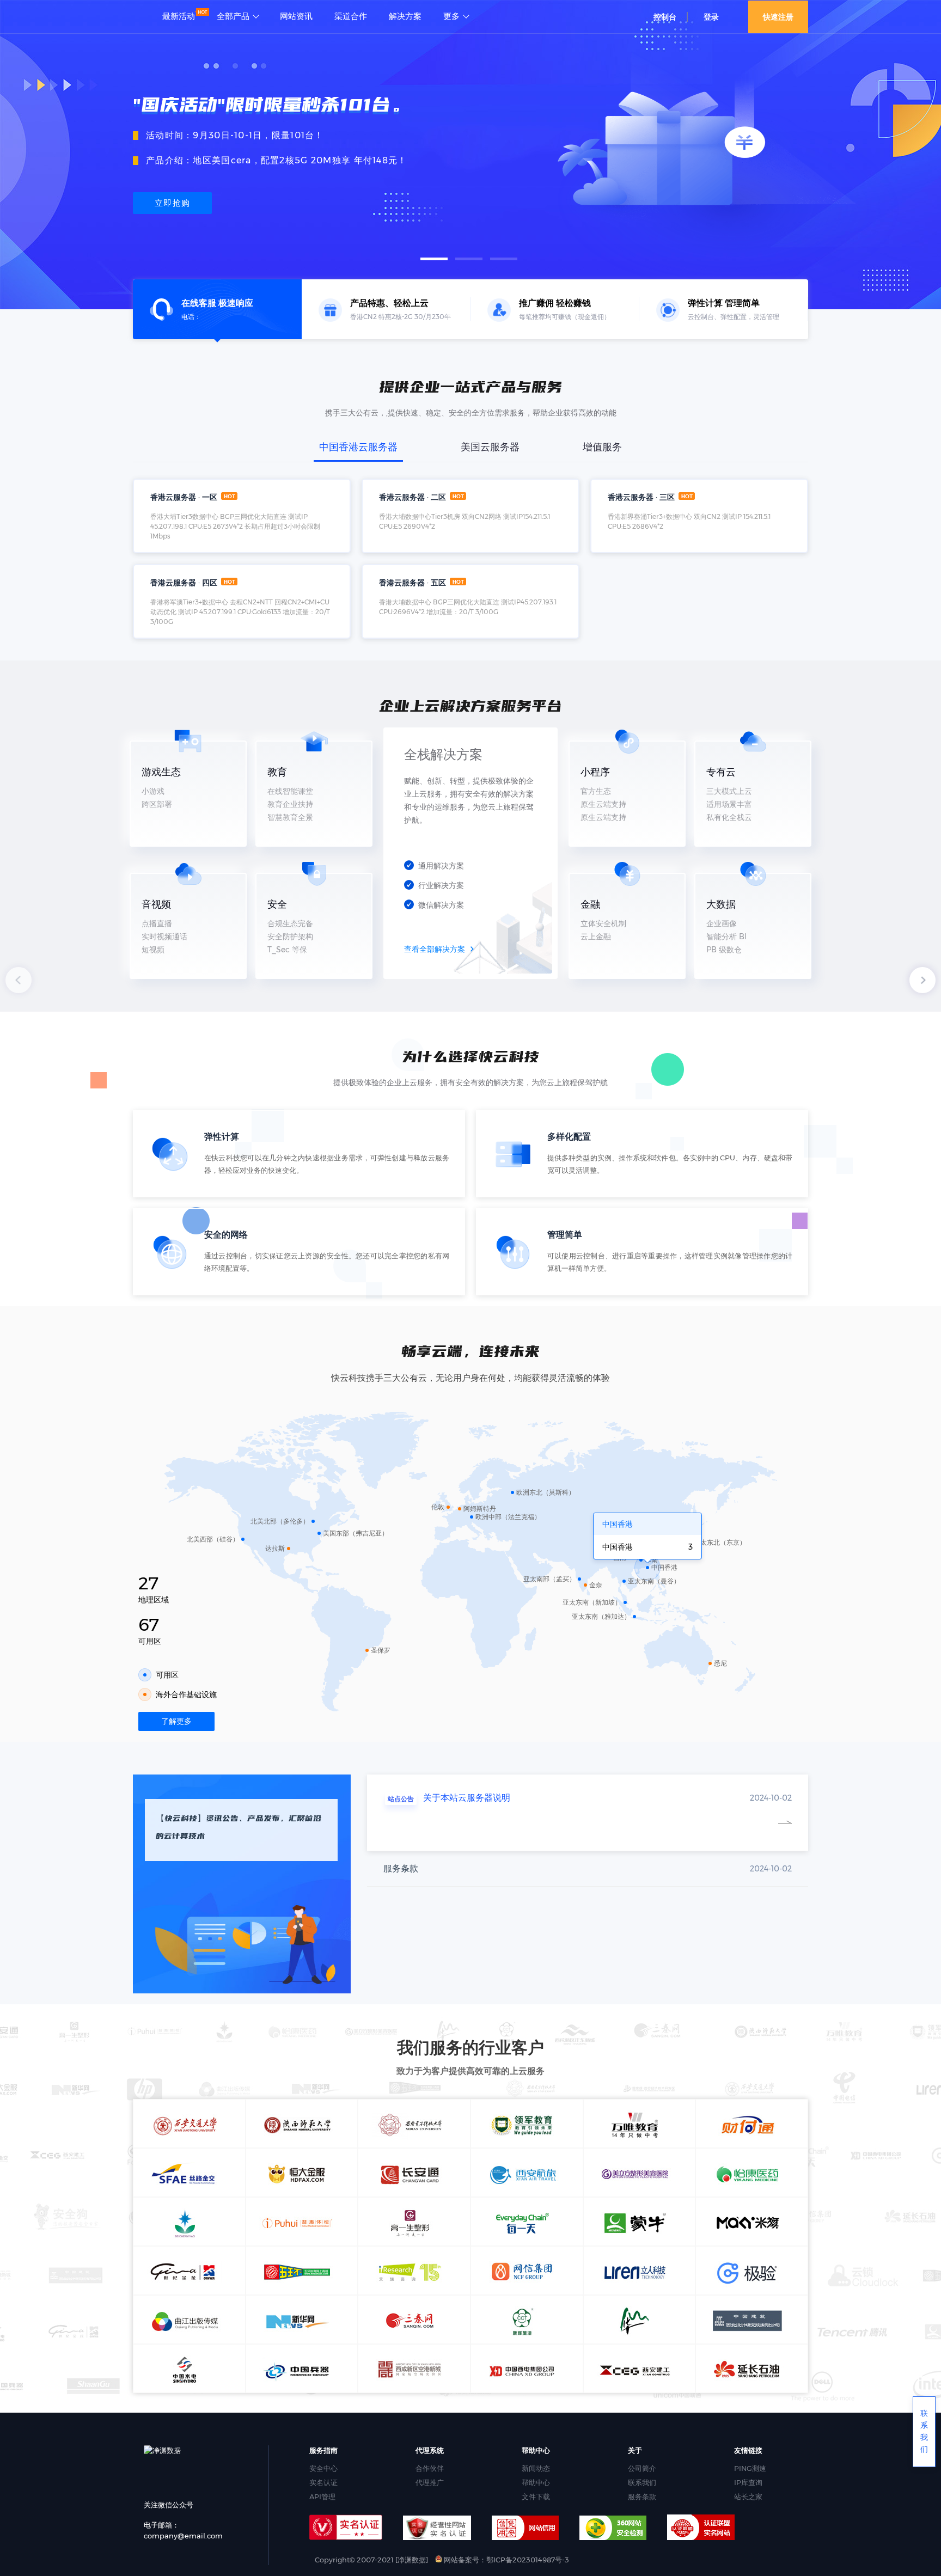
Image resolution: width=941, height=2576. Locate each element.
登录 (711, 17)
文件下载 (536, 2497)
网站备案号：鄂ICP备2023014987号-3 (506, 2560)
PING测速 (750, 2468)
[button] (434, 259)
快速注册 (778, 17)
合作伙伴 (430, 2468)
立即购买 (172, 203)
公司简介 (642, 2468)
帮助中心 (536, 2482)
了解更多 (176, 1721)
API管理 (322, 2497)
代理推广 (430, 2482)
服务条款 (642, 2497)
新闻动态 (536, 2468)
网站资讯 (296, 16)
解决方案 (405, 16)
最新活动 (179, 16)
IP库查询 (748, 2482)
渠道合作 (351, 16)
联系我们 (642, 2482)
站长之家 (748, 2497)
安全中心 (323, 2468)
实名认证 (323, 2482)
